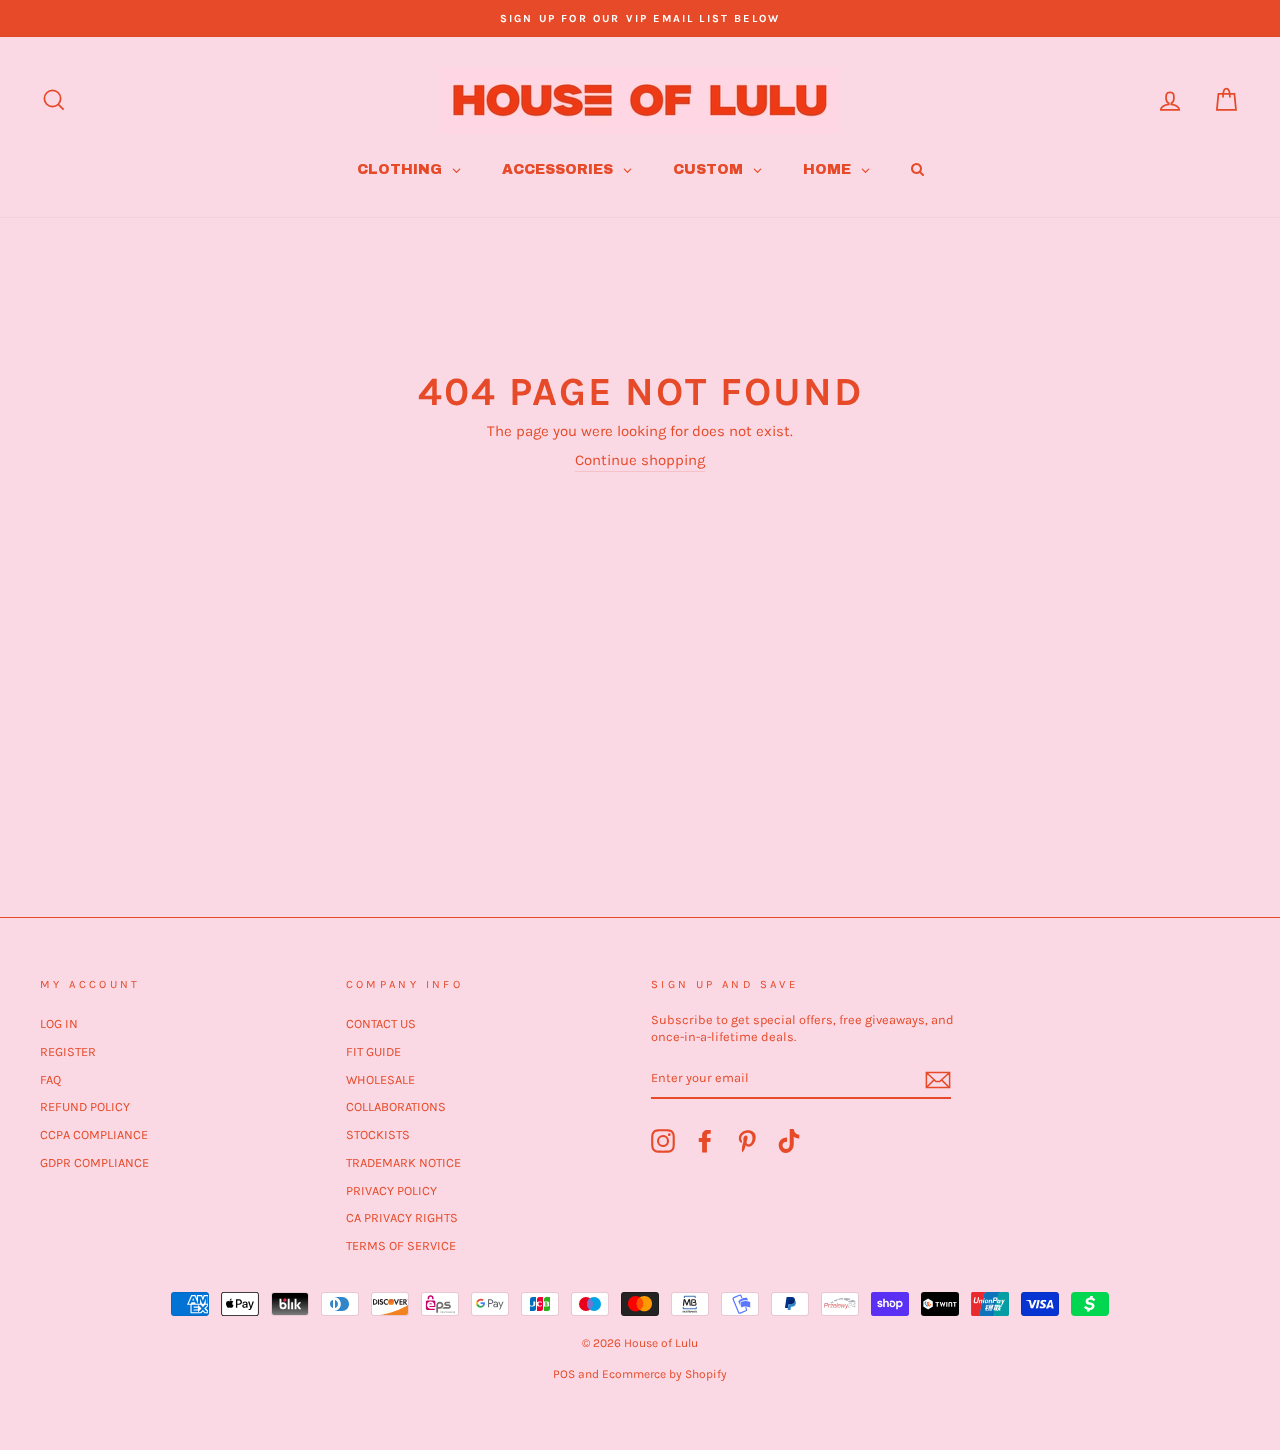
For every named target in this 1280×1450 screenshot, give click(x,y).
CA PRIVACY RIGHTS (402, 1217)
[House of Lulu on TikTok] (789, 1141)
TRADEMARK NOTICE (403, 1162)
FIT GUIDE (373, 1051)
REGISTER (68, 1051)
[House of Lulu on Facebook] (705, 1141)
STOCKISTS (378, 1134)
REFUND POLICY (85, 1106)
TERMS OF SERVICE (401, 1245)
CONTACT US (381, 1023)
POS (564, 1374)
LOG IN (59, 1023)
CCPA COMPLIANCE (94, 1134)
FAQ (50, 1079)
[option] (640, 18)
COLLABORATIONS (396, 1106)
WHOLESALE (380, 1079)
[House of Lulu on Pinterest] (747, 1141)
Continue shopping (640, 460)
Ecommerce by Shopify (664, 1374)
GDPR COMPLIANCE (94, 1162)
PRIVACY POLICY (391, 1190)
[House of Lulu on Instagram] (663, 1141)
